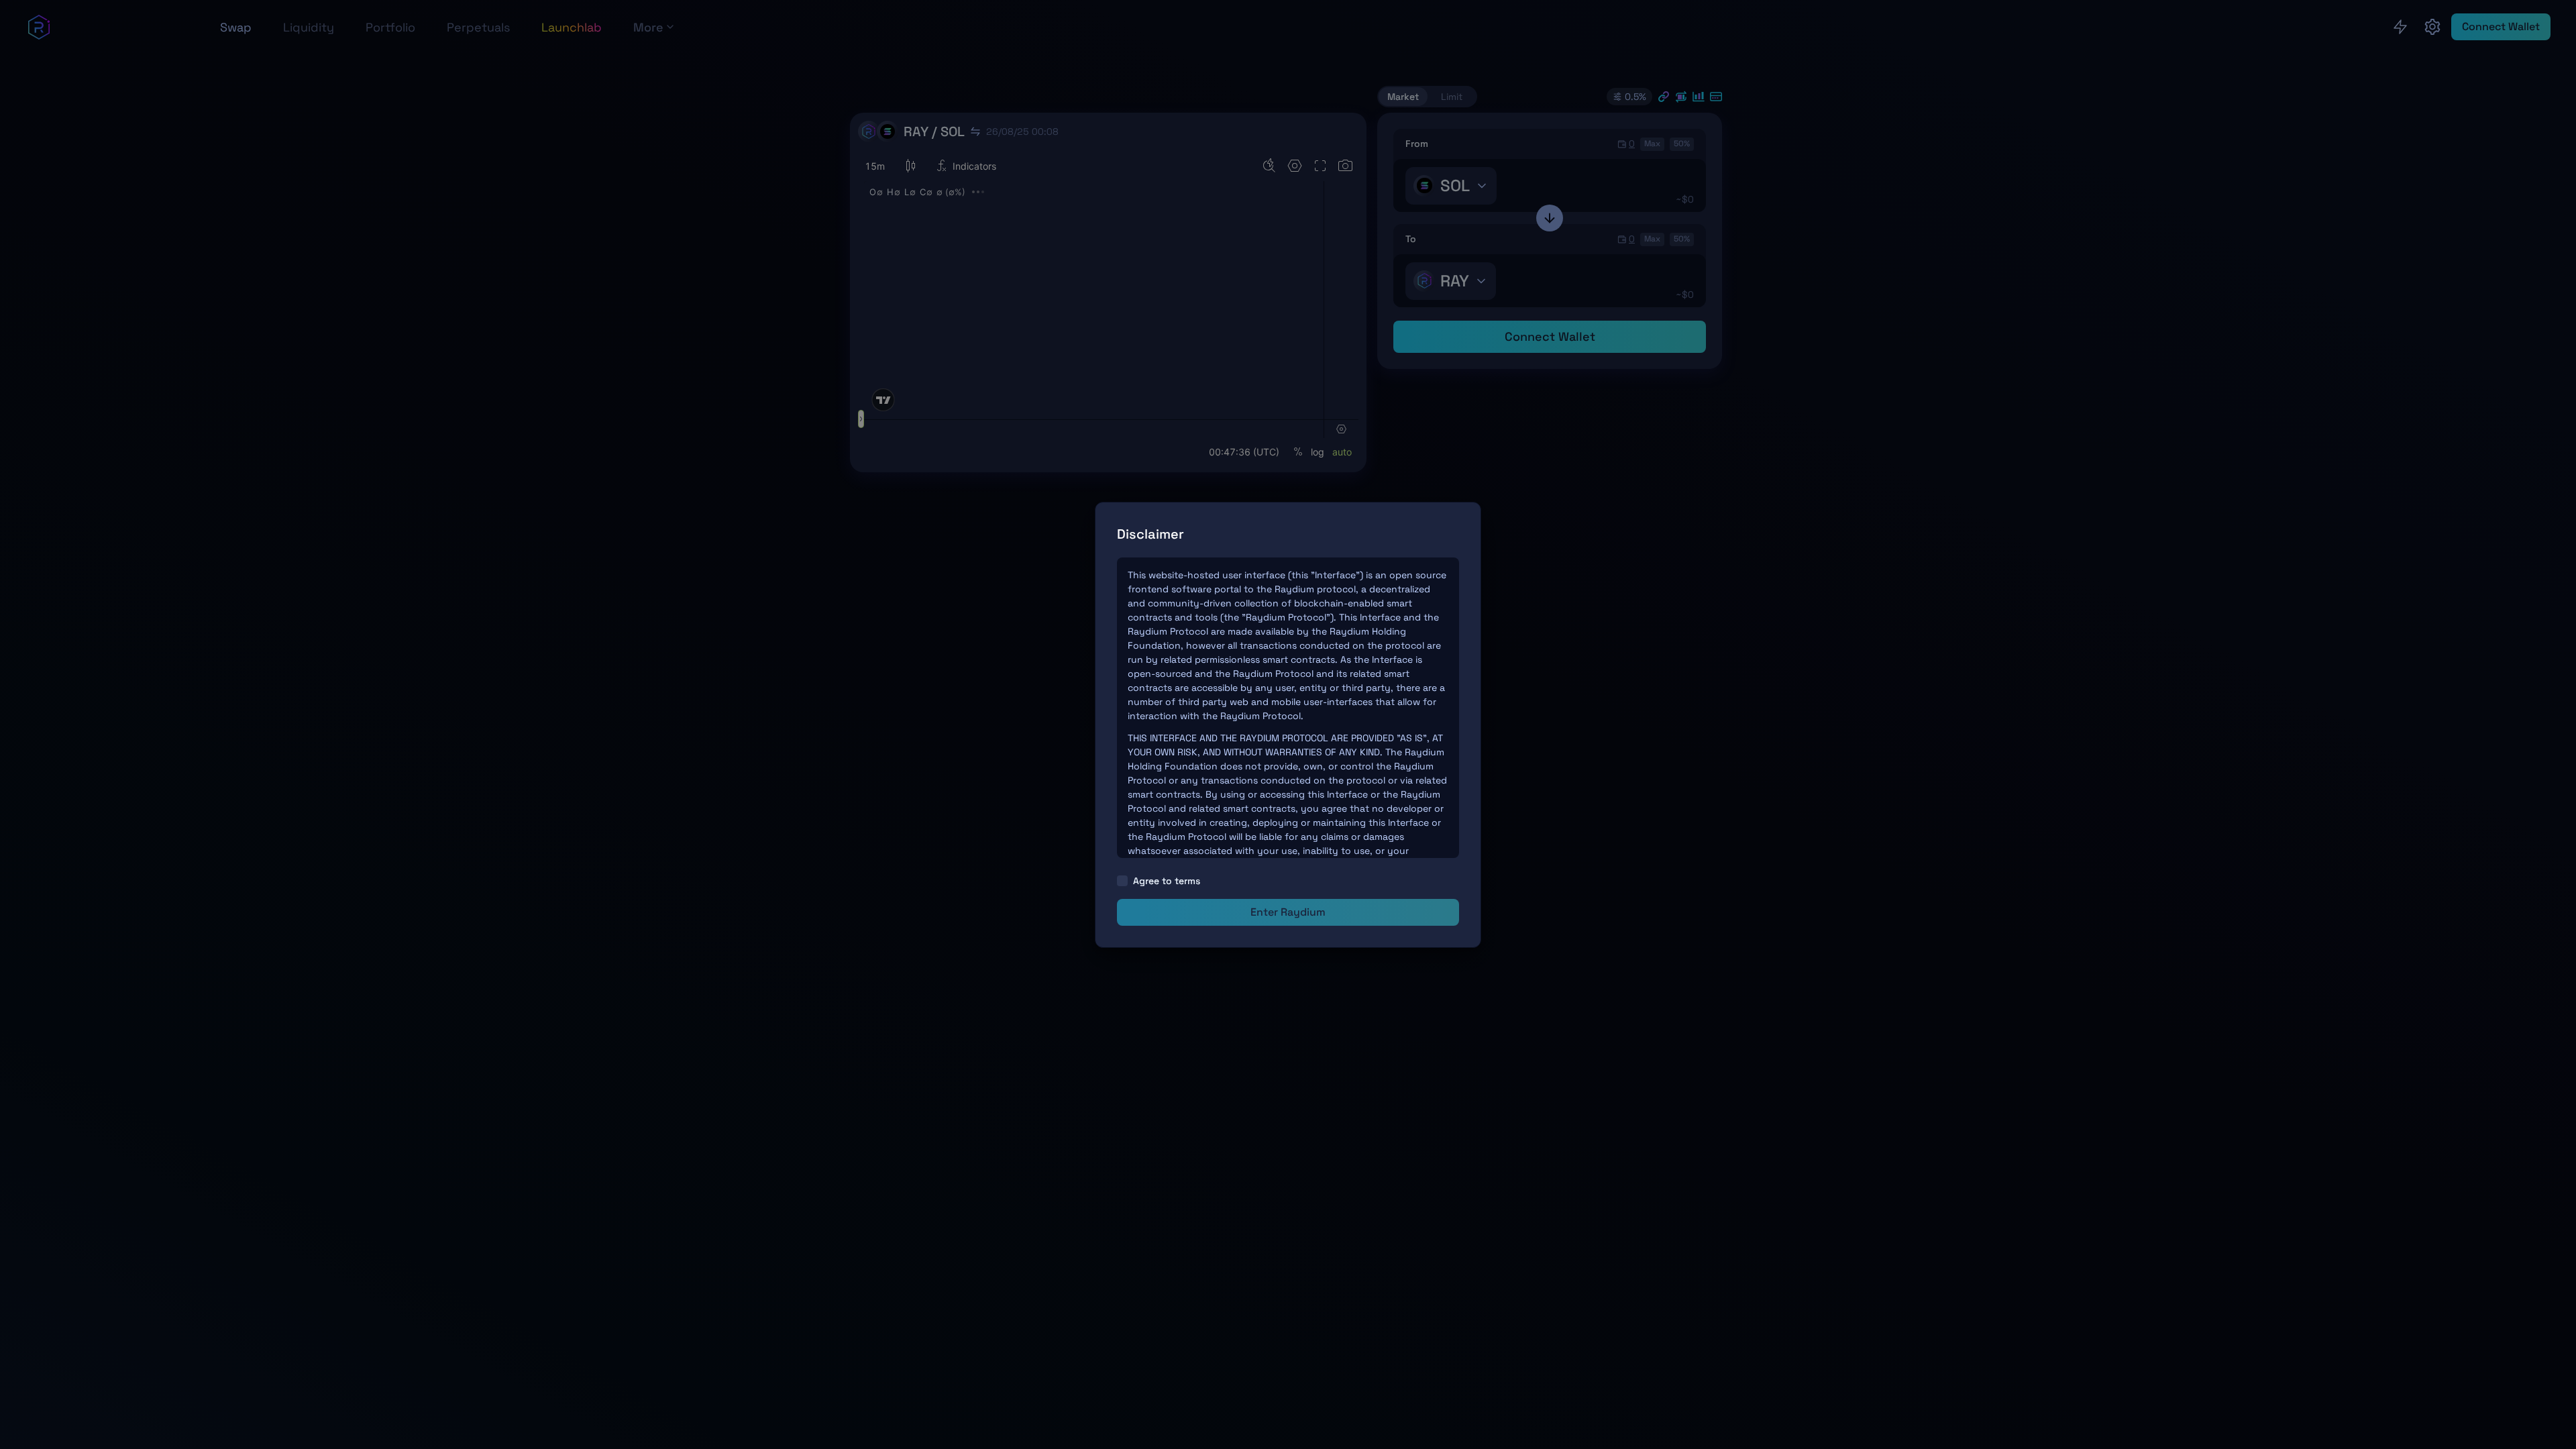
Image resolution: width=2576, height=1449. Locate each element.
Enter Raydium (1288, 912)
